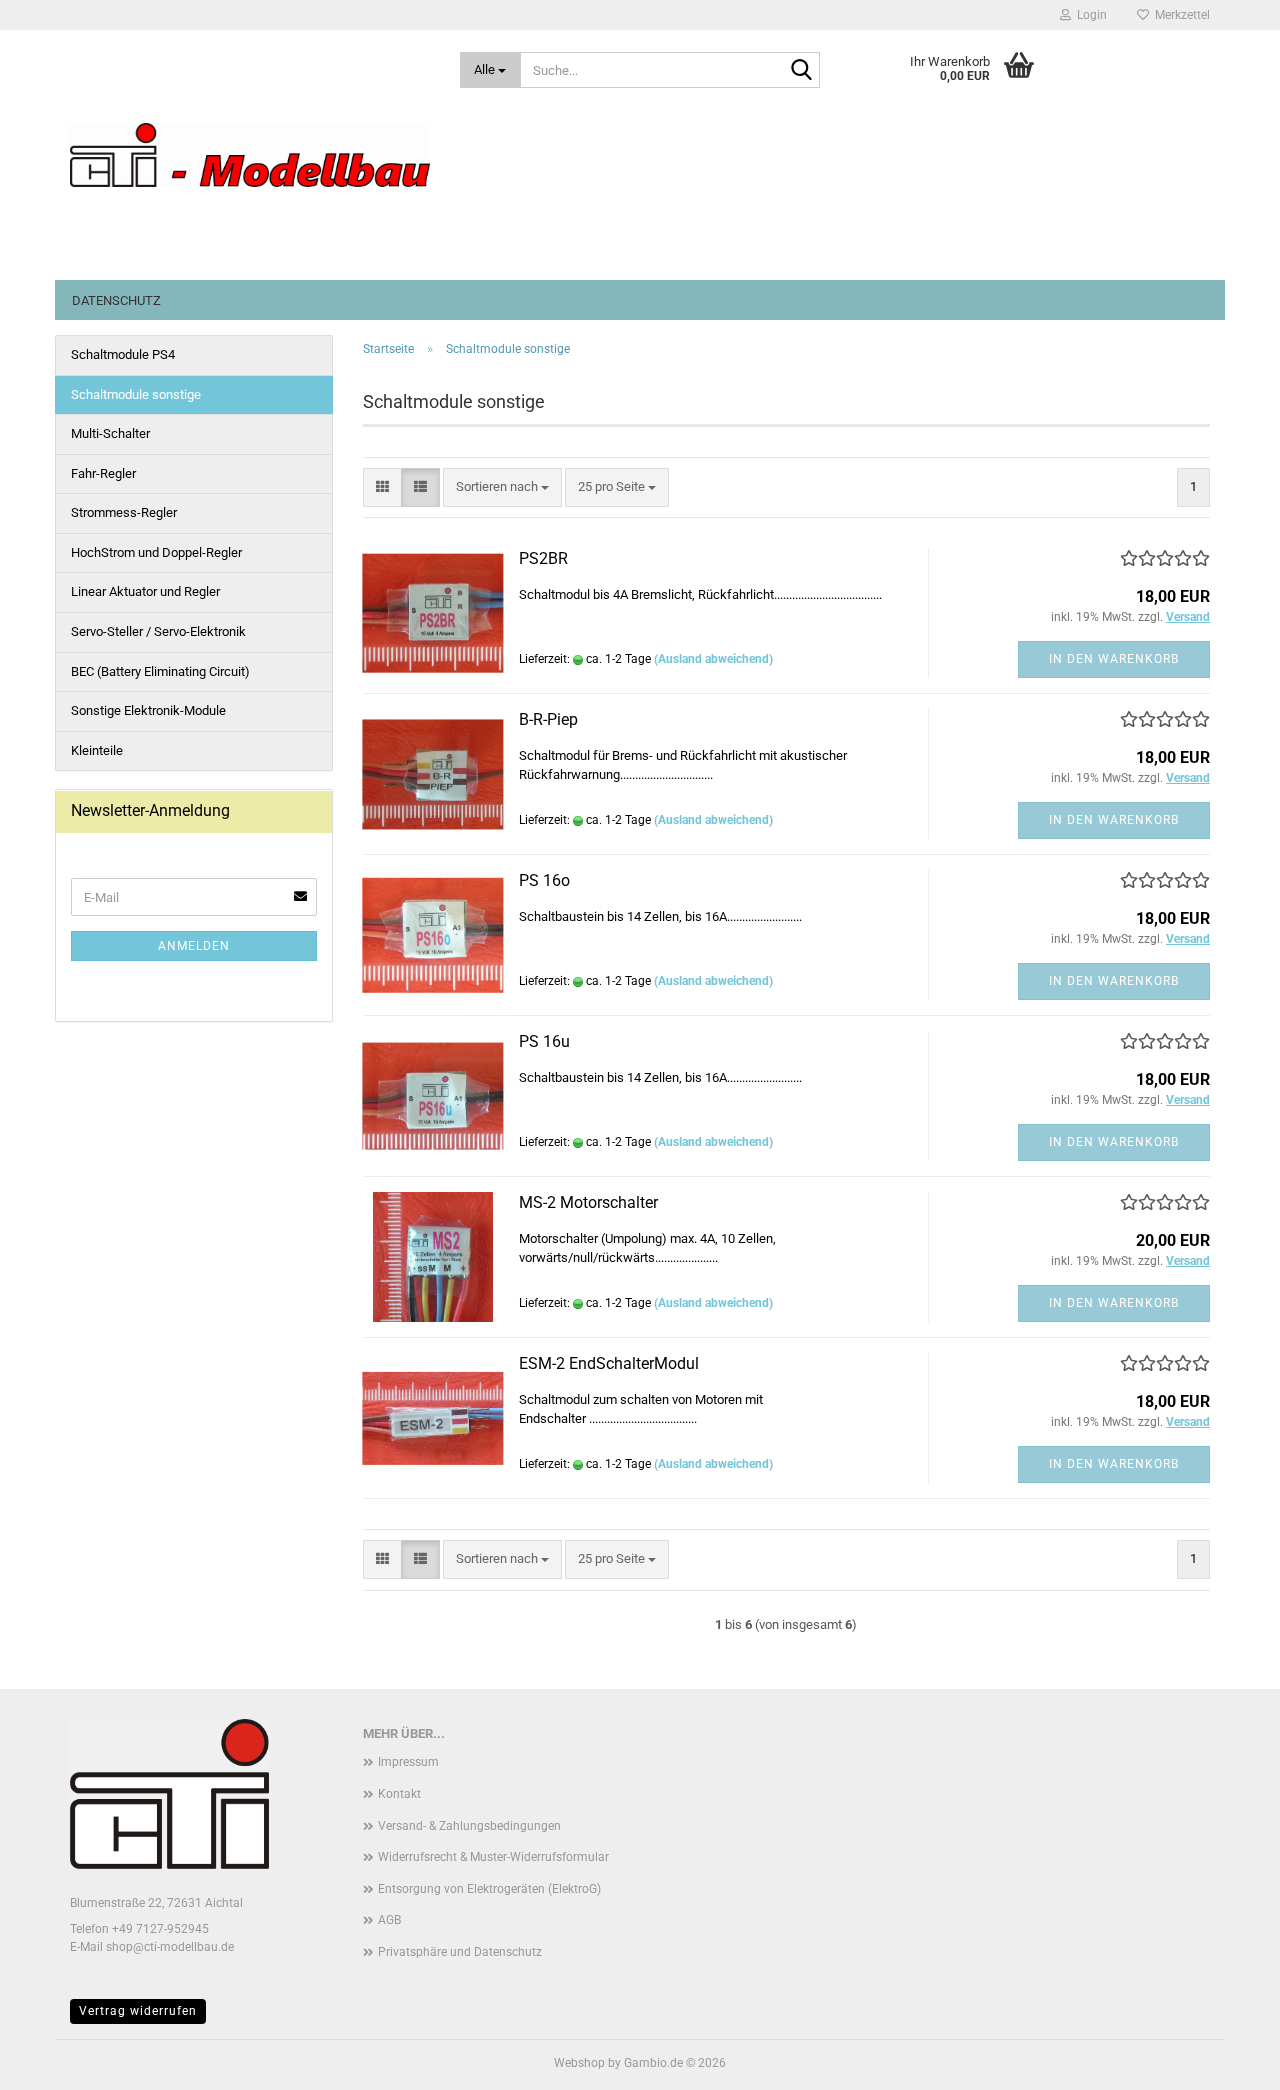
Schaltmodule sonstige (136, 394)
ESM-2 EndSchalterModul (609, 1363)
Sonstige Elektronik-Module (148, 710)
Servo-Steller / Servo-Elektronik (158, 631)
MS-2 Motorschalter (588, 1202)
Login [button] (1089, 15)
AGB (389, 1920)
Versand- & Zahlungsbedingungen (469, 1826)
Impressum (408, 1762)
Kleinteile (97, 750)
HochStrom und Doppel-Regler (156, 552)
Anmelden (194, 946)
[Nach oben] (1225, 2060)
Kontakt (399, 1794)
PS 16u (544, 1041)
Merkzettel (1179, 15)
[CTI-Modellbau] (250, 155)
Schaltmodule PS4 (123, 354)
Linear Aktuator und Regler (145, 591)
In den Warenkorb (1114, 659)
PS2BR (543, 558)
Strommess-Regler (124, 512)
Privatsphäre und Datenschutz (460, 1952)
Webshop (579, 2063)
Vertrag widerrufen (138, 2011)
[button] (382, 487)
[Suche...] (801, 71)
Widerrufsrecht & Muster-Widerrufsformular (493, 1857)
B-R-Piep (548, 719)
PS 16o (544, 880)
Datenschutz (116, 300)
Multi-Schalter (110, 433)
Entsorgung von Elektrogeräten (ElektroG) (489, 1889)
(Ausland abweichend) (713, 659)
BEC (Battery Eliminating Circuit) (160, 671)
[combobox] (502, 487)
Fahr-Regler (103, 473)
